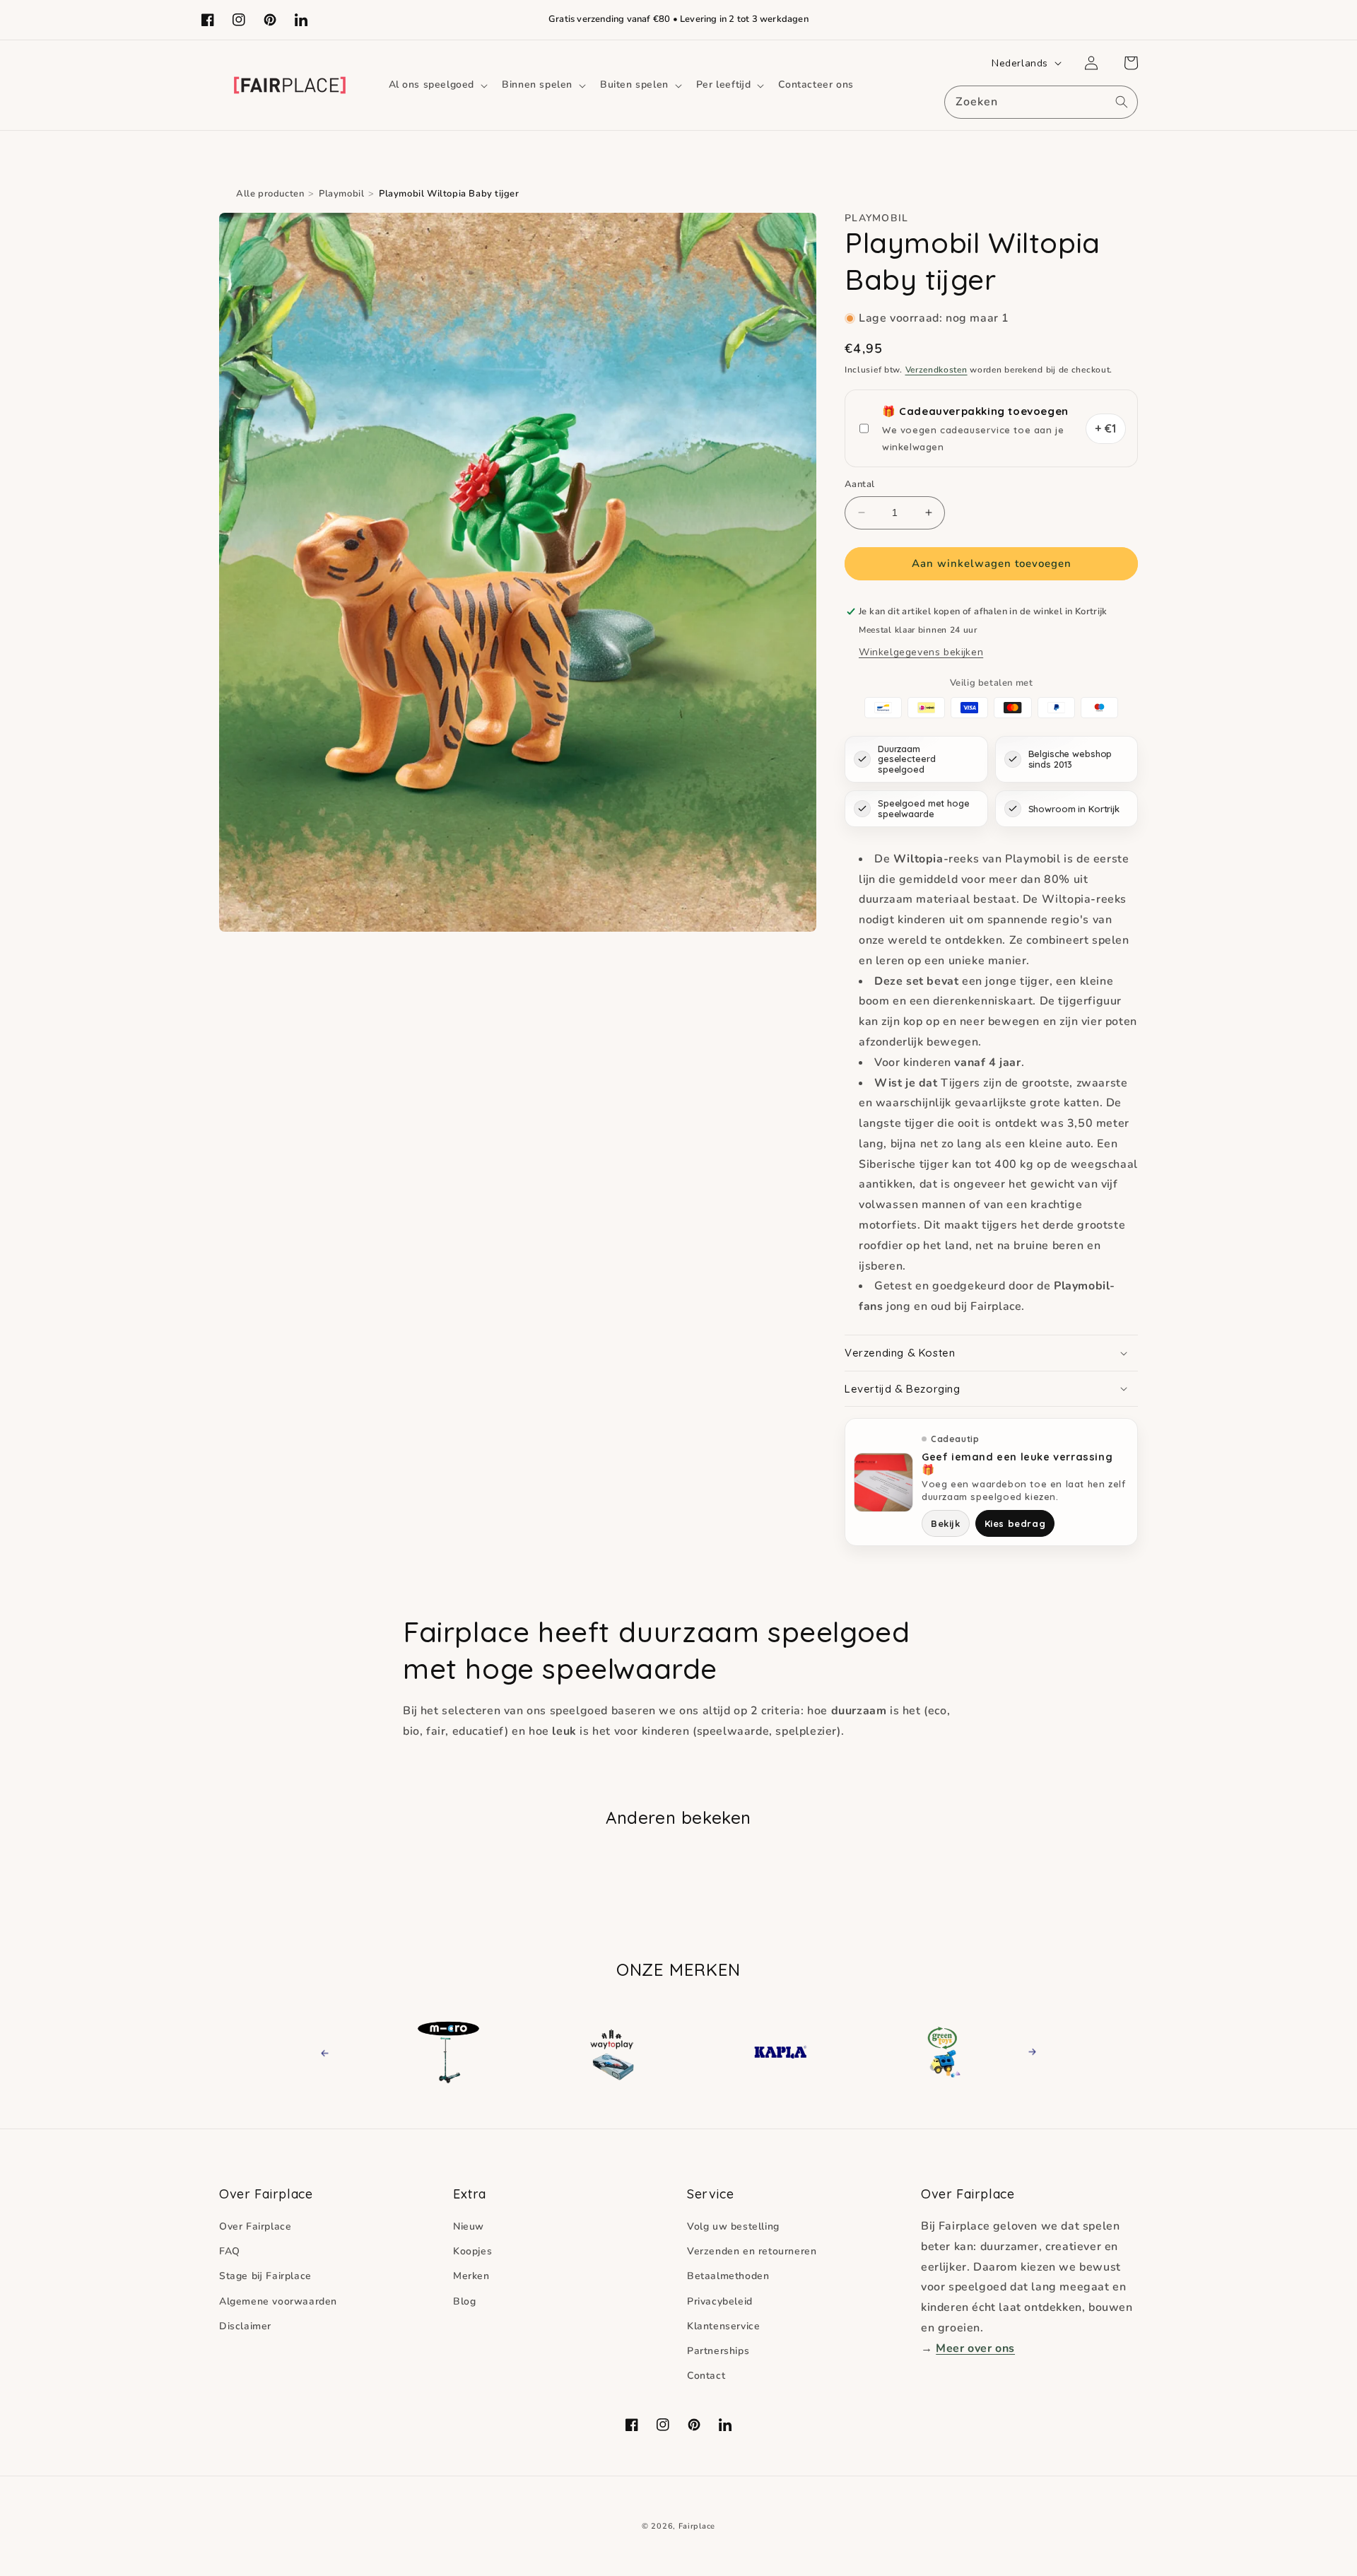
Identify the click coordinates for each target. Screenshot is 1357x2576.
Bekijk (946, 1523)
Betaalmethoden (728, 2276)
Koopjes (472, 2251)
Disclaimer (245, 2326)
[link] (484, 2052)
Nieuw (469, 2226)
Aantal (859, 484)
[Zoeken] (1122, 102)
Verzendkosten (936, 370)
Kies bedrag (1015, 1523)
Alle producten (270, 194)
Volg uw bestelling (733, 2226)
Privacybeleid (720, 2301)
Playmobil (341, 194)
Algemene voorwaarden (278, 2301)
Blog (464, 2301)
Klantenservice (723, 2326)
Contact (706, 2376)
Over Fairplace (255, 2226)
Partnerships (718, 2351)
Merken (471, 2276)
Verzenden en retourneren (752, 2251)
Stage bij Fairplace (265, 2276)
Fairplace (697, 2526)
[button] (437, 85)
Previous (337, 2052)
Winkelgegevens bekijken (921, 652)
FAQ (230, 2251)
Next (1028, 2052)
